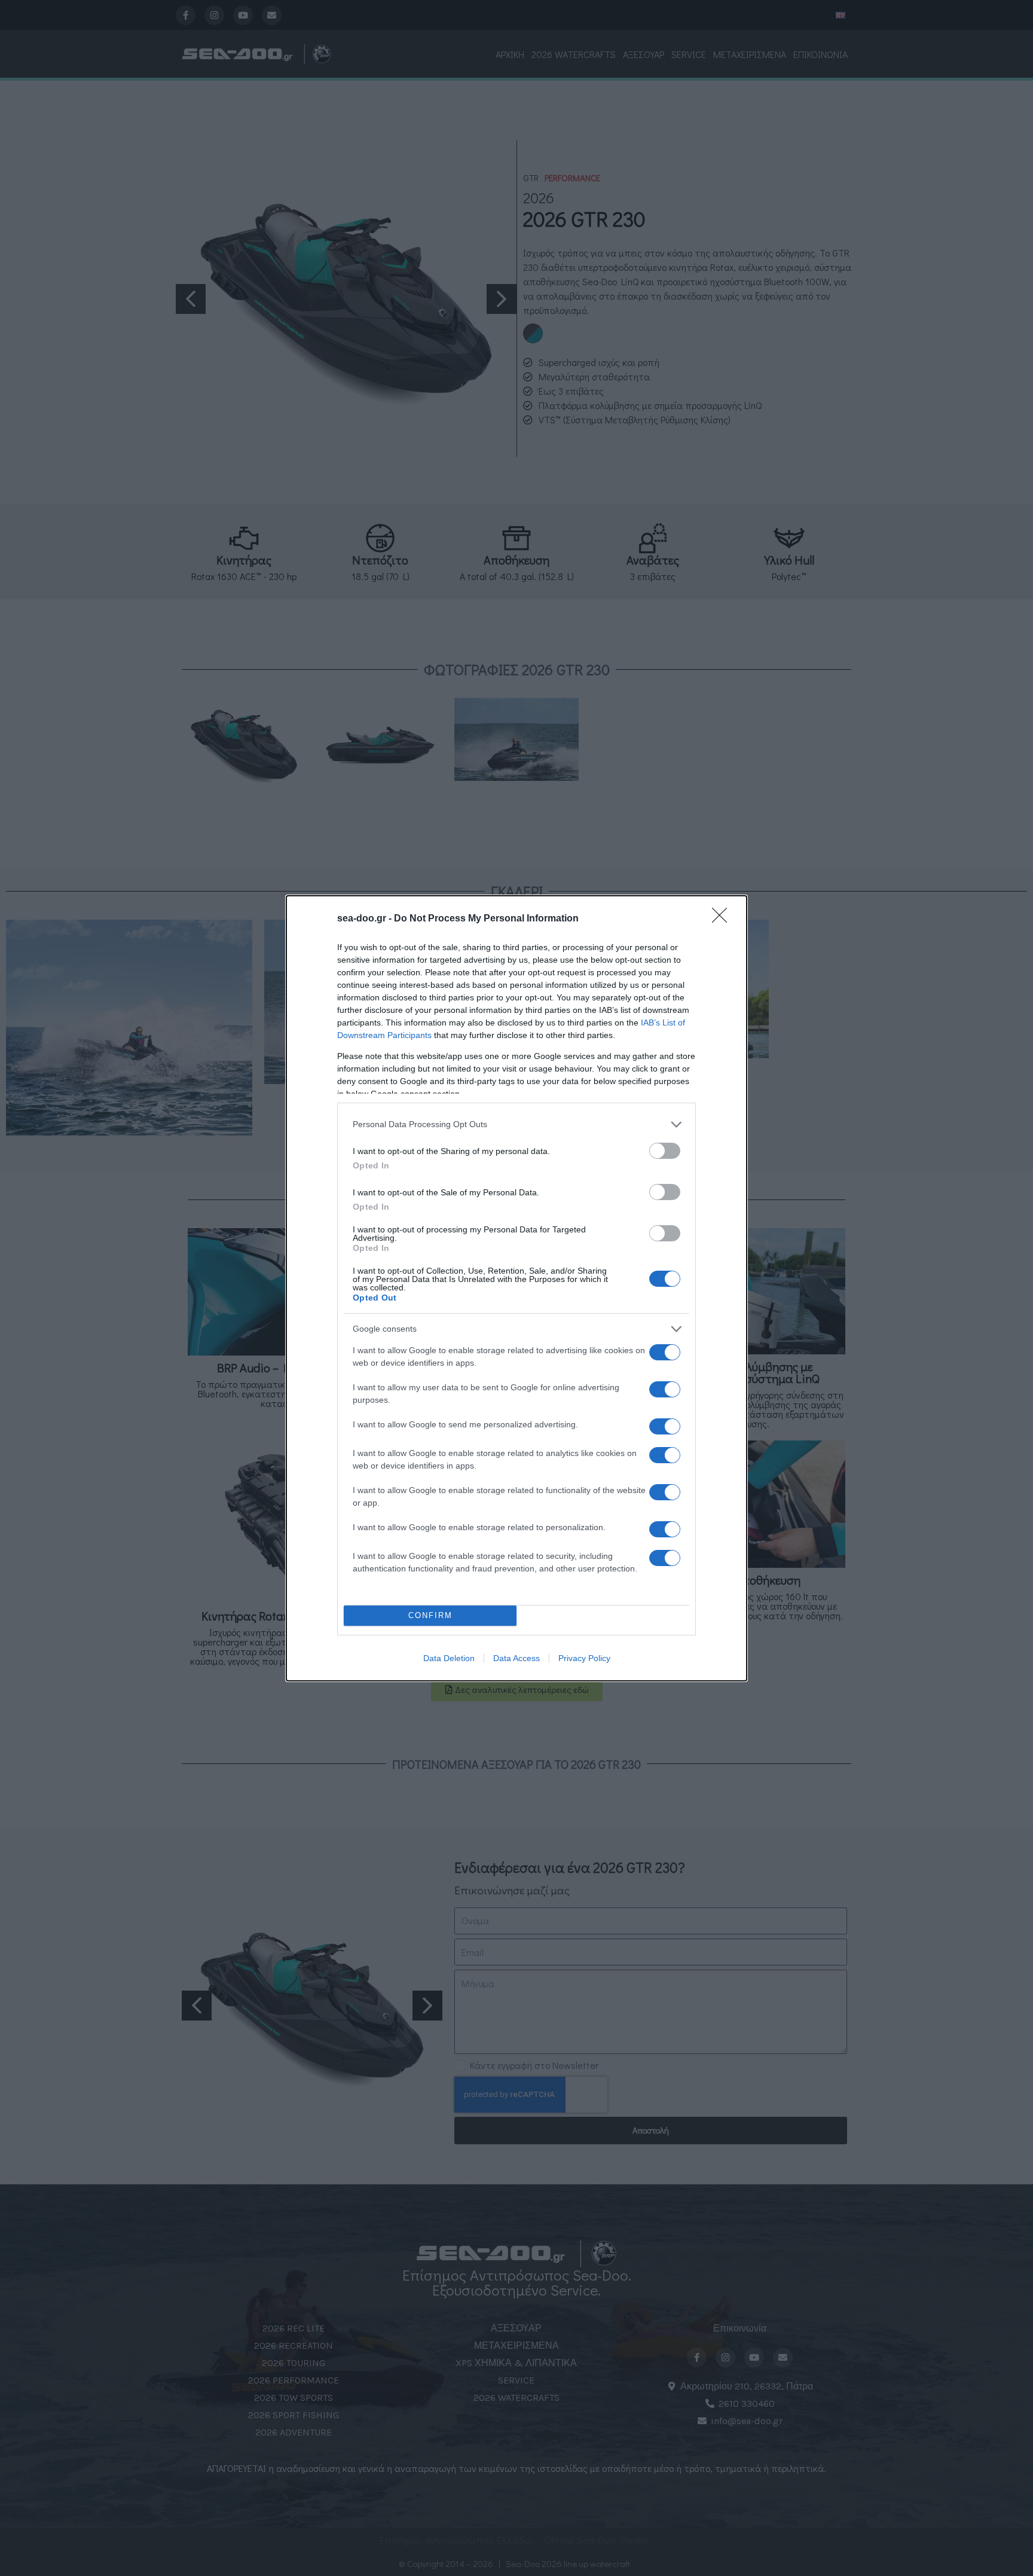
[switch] (665, 1151)
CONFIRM (430, 1615)
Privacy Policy (584, 1658)
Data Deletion (449, 1658)
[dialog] (516, 1288)
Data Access (516, 1658)
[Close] (723, 919)
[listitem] (516, 1124)
